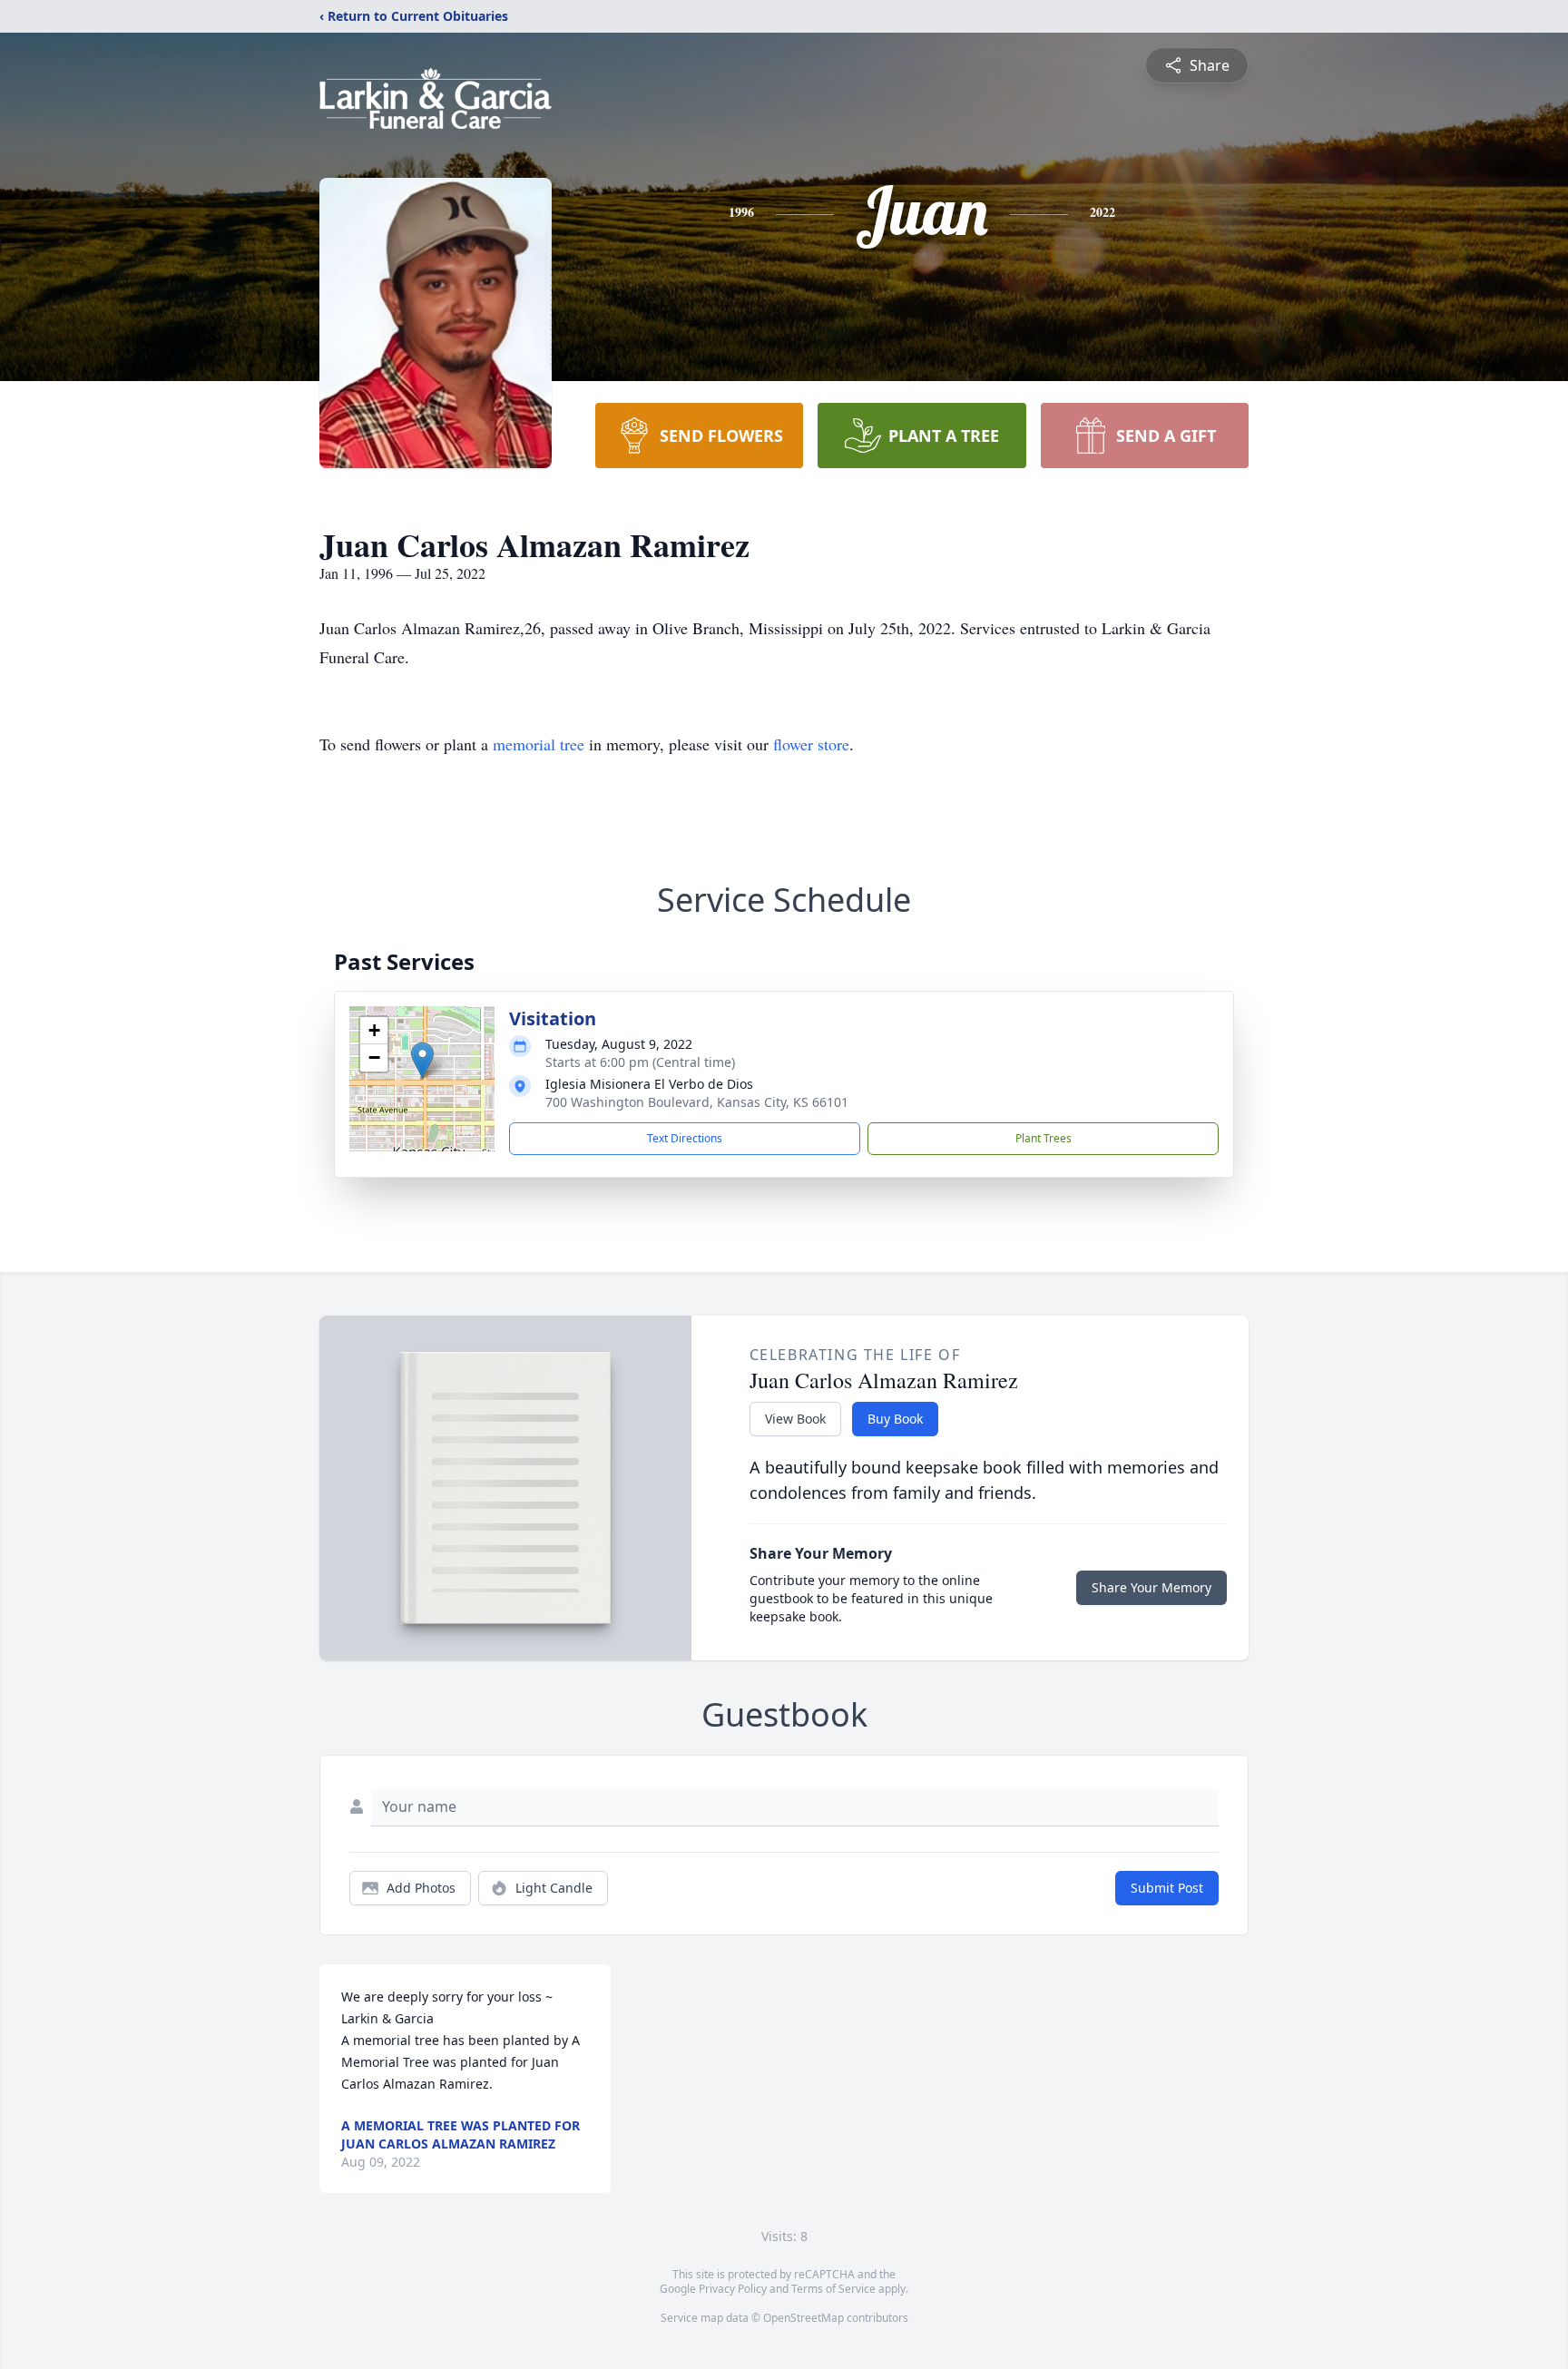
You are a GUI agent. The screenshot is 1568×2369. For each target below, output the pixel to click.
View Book (795, 1419)
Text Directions (685, 1138)
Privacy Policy (733, 2289)
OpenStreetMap (804, 2318)
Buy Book (895, 1419)
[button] (422, 1060)
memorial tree (539, 744)
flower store (811, 744)
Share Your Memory (1151, 1587)
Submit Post (1167, 1888)
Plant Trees (1044, 1138)
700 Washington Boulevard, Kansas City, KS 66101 (697, 1102)
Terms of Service (833, 2289)
